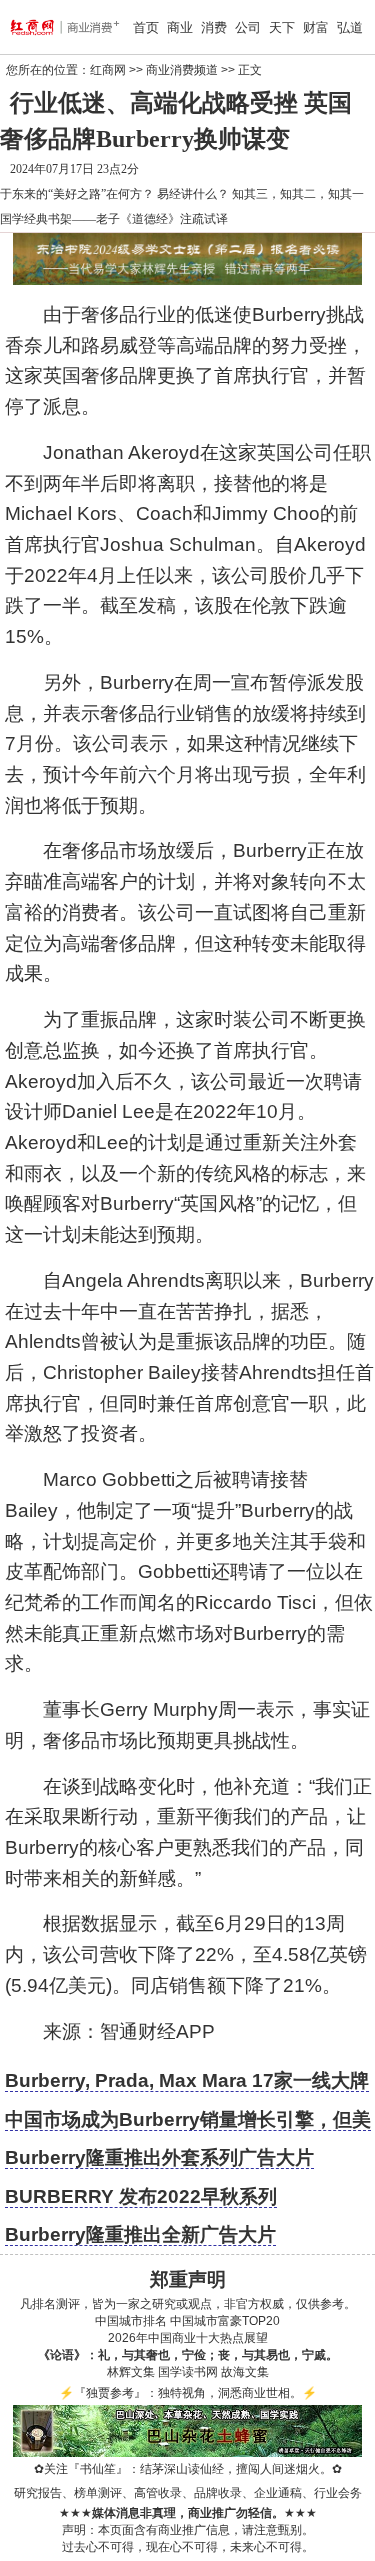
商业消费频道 (182, 70)
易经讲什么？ (193, 194)
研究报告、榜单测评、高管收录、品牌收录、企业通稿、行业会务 (188, 2493)
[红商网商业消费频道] (37, 27)
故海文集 (245, 2372)
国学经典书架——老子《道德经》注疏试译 (114, 219)
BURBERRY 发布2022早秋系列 (141, 2196)
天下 (282, 27)
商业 (180, 27)
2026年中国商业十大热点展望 (188, 2338)
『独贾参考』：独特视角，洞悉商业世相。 (188, 2393)
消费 (214, 27)
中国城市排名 (131, 2321)
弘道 (350, 27)
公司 (248, 27)
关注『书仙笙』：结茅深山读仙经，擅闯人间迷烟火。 (188, 2469)
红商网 (108, 70)
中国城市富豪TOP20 (225, 2321)
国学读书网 (188, 2372)
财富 (316, 27)
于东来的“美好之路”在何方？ (77, 194)
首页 (146, 27)
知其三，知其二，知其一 (298, 194)
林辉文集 (131, 2372)
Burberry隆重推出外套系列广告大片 (159, 2157)
